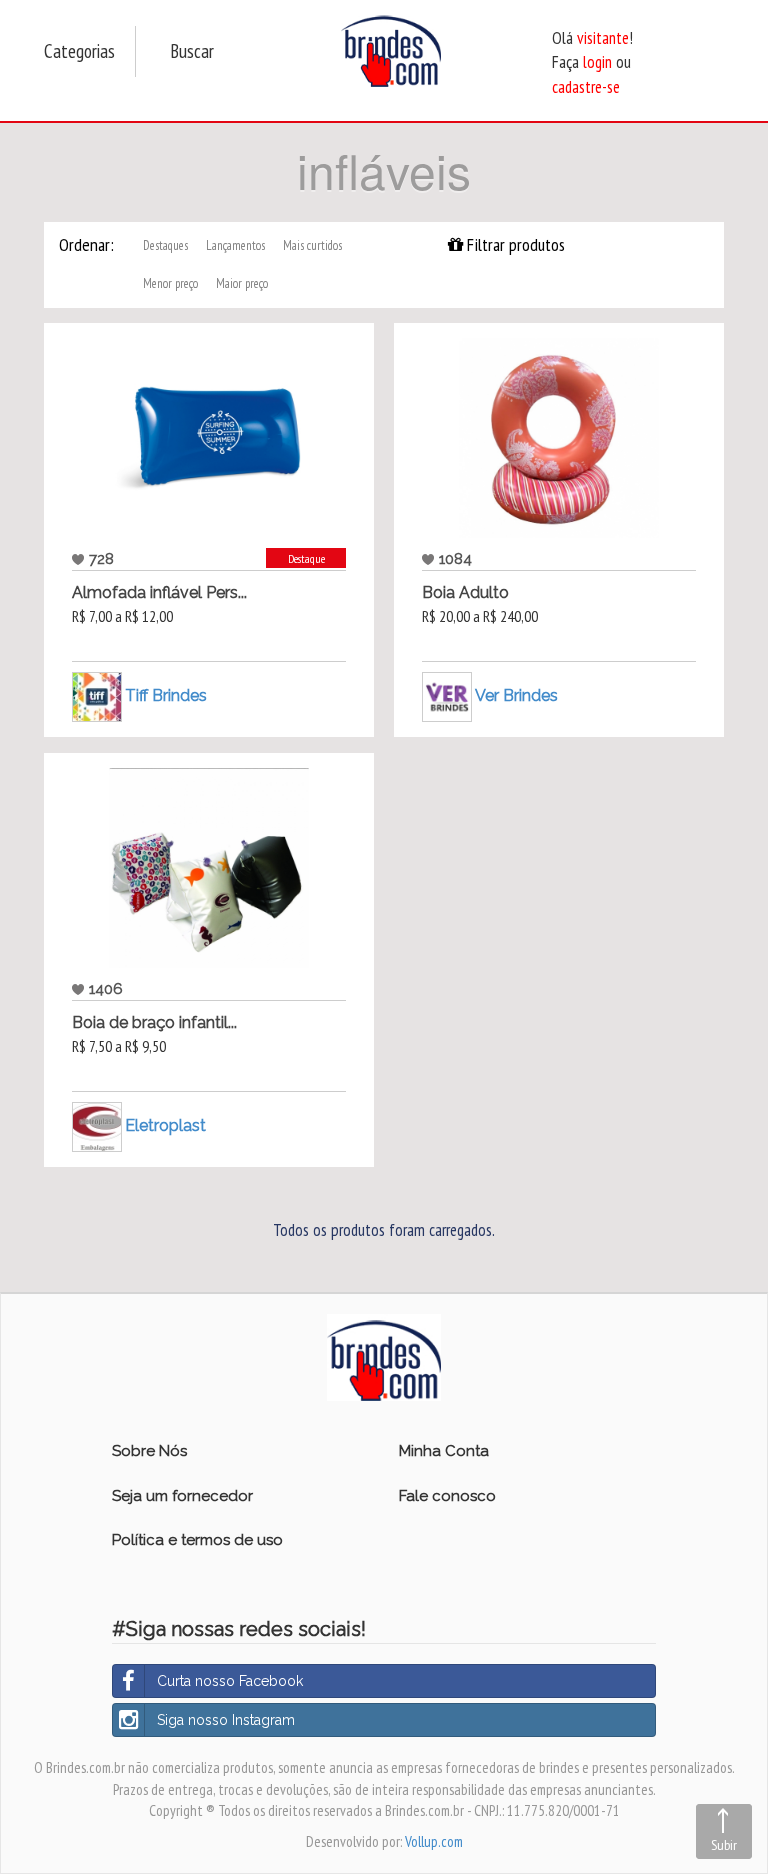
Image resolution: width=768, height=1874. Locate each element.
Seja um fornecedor (182, 1496)
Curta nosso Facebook (230, 1681)
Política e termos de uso (197, 1540)
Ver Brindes (516, 695)
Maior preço (242, 283)
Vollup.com (434, 1841)
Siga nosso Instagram (226, 1720)
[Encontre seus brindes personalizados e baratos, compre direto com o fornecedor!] (384, 1356)
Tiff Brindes (166, 695)
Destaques (165, 245)
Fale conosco (447, 1496)
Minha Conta (444, 1451)
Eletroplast (165, 1125)
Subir (724, 1845)
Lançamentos (235, 245)
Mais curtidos (312, 245)
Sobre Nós (149, 1451)
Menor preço (170, 283)
